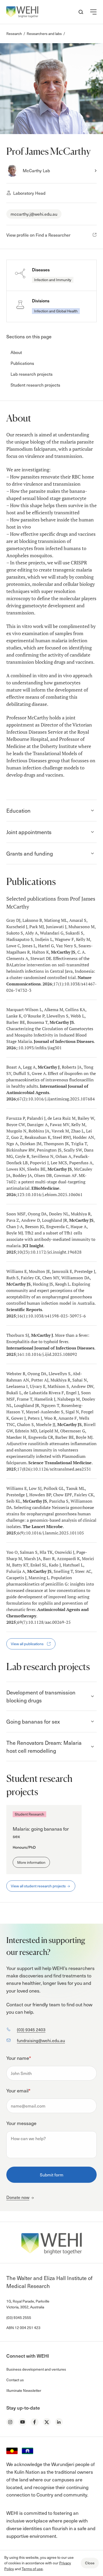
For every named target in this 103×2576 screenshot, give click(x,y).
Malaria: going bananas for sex (41, 1833)
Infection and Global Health (56, 311)
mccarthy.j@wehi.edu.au (34, 214)
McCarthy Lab (36, 170)
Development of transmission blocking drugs (41, 1696)
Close (90, 2563)
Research (14, 34)
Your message (21, 2123)
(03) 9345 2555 (19, 2318)
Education (18, 811)
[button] (93, 12)
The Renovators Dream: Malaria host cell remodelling (44, 1747)
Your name (19, 2058)
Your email (18, 2090)
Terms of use (32, 2569)
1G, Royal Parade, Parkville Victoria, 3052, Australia (28, 2304)
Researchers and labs (44, 34)
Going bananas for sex (33, 1721)
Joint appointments (29, 832)
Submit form (52, 2175)
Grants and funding (30, 853)
